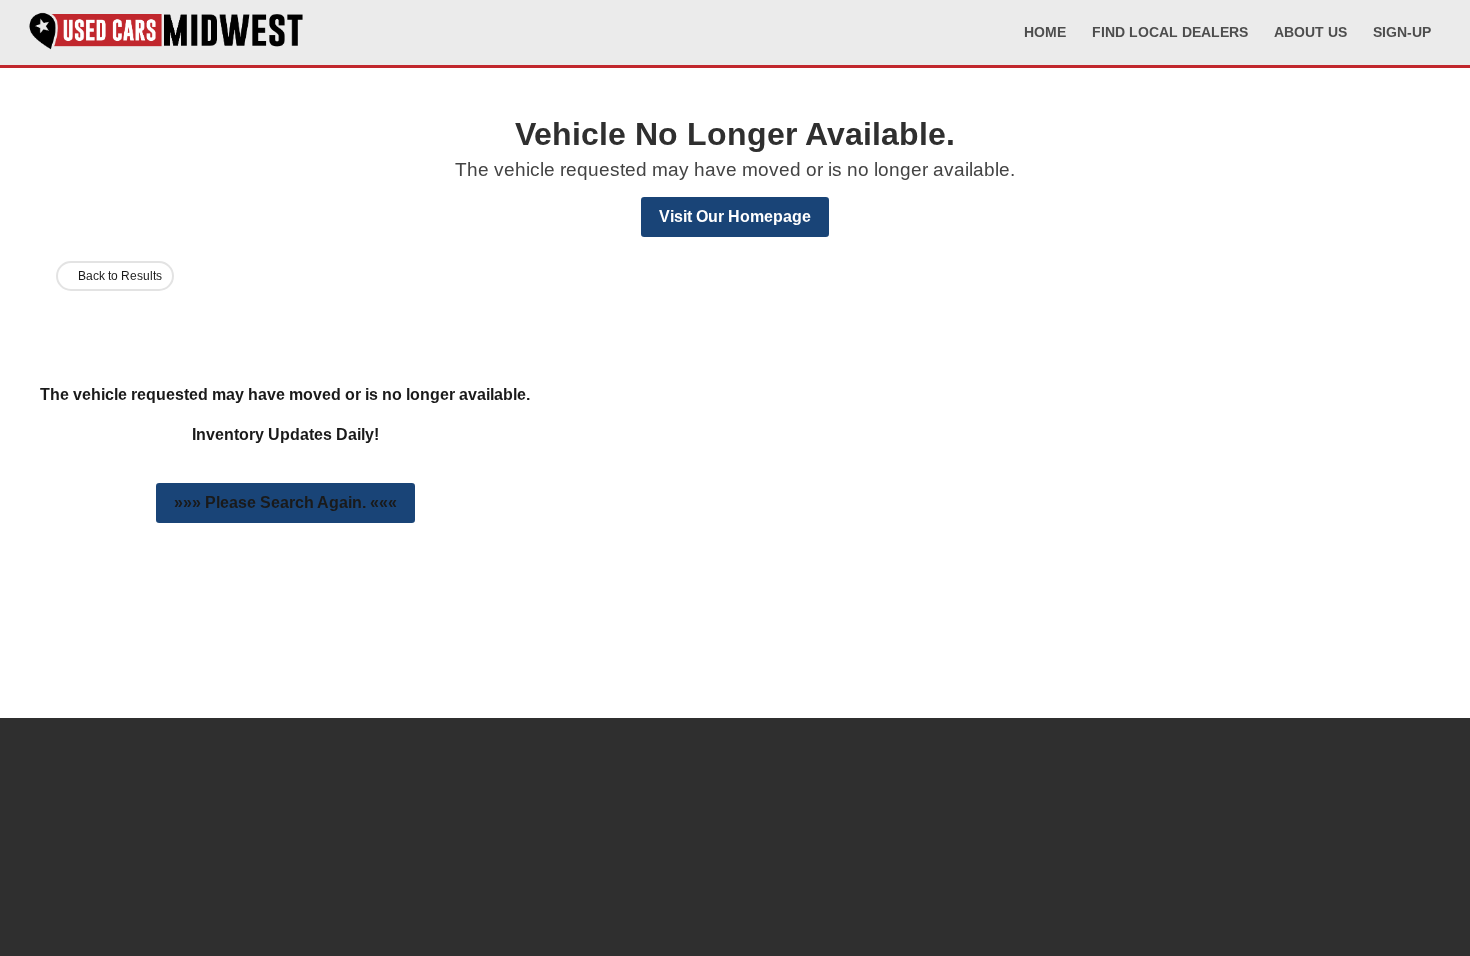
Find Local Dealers (1170, 32)
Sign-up (1402, 32)
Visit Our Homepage (735, 216)
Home (1045, 32)
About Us (1310, 32)
